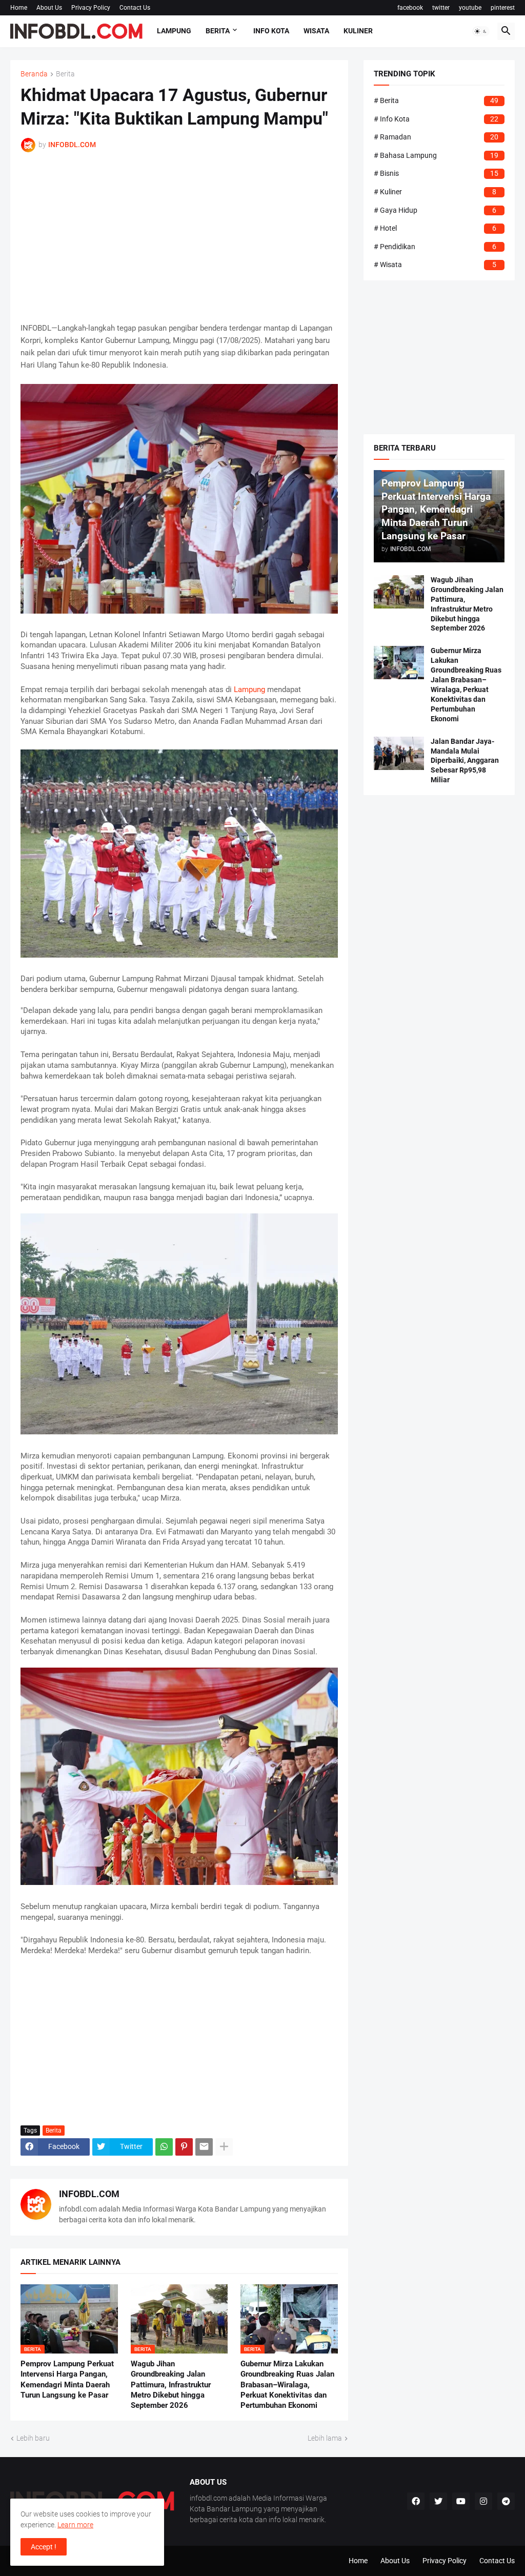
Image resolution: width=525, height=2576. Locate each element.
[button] (481, 31)
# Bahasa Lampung (436, 155)
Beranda (34, 74)
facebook (410, 8)
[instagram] (483, 2501)
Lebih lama (325, 2438)
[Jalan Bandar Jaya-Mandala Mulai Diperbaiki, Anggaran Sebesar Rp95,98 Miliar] (399, 753)
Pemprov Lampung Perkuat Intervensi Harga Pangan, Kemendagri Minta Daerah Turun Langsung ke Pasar (67, 2379)
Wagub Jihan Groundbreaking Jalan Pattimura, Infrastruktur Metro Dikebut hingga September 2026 (171, 2385)
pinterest (503, 8)
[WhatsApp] (164, 2147)
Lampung (174, 31)
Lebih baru (33, 2438)
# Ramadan (436, 137)
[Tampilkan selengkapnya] (224, 2147)
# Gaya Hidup (435, 210)
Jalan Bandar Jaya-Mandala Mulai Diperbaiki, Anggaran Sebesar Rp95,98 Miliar (465, 761)
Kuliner (358, 31)
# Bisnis (436, 173)
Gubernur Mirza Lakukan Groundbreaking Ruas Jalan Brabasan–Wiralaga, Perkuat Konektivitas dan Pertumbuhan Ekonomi (287, 2385)
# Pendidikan (435, 247)
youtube (470, 8)
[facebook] (416, 2501)
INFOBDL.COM (89, 2194)
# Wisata (435, 265)
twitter (441, 8)
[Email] (204, 2147)
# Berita (436, 100)
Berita (218, 31)
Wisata (316, 31)
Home (19, 8)
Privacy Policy (91, 8)
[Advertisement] (179, 237)
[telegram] (506, 2501)
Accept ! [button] (44, 2547)
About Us (49, 8)
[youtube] (461, 2501)
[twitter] (438, 2501)
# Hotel (435, 228)
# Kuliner (435, 192)
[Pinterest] (184, 2147)
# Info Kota (436, 119)
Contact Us (135, 8)
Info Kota (271, 31)
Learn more (75, 2525)
